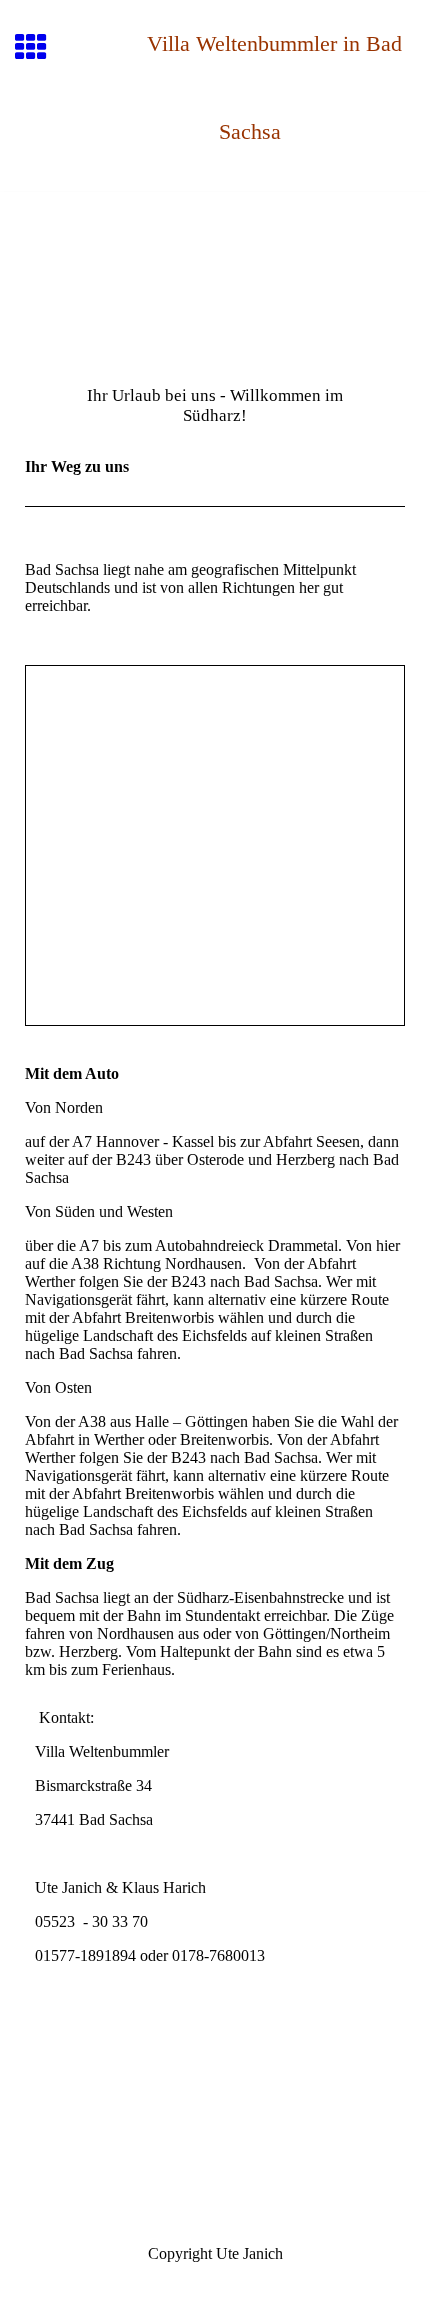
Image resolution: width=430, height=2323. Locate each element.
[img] (215, 276)
